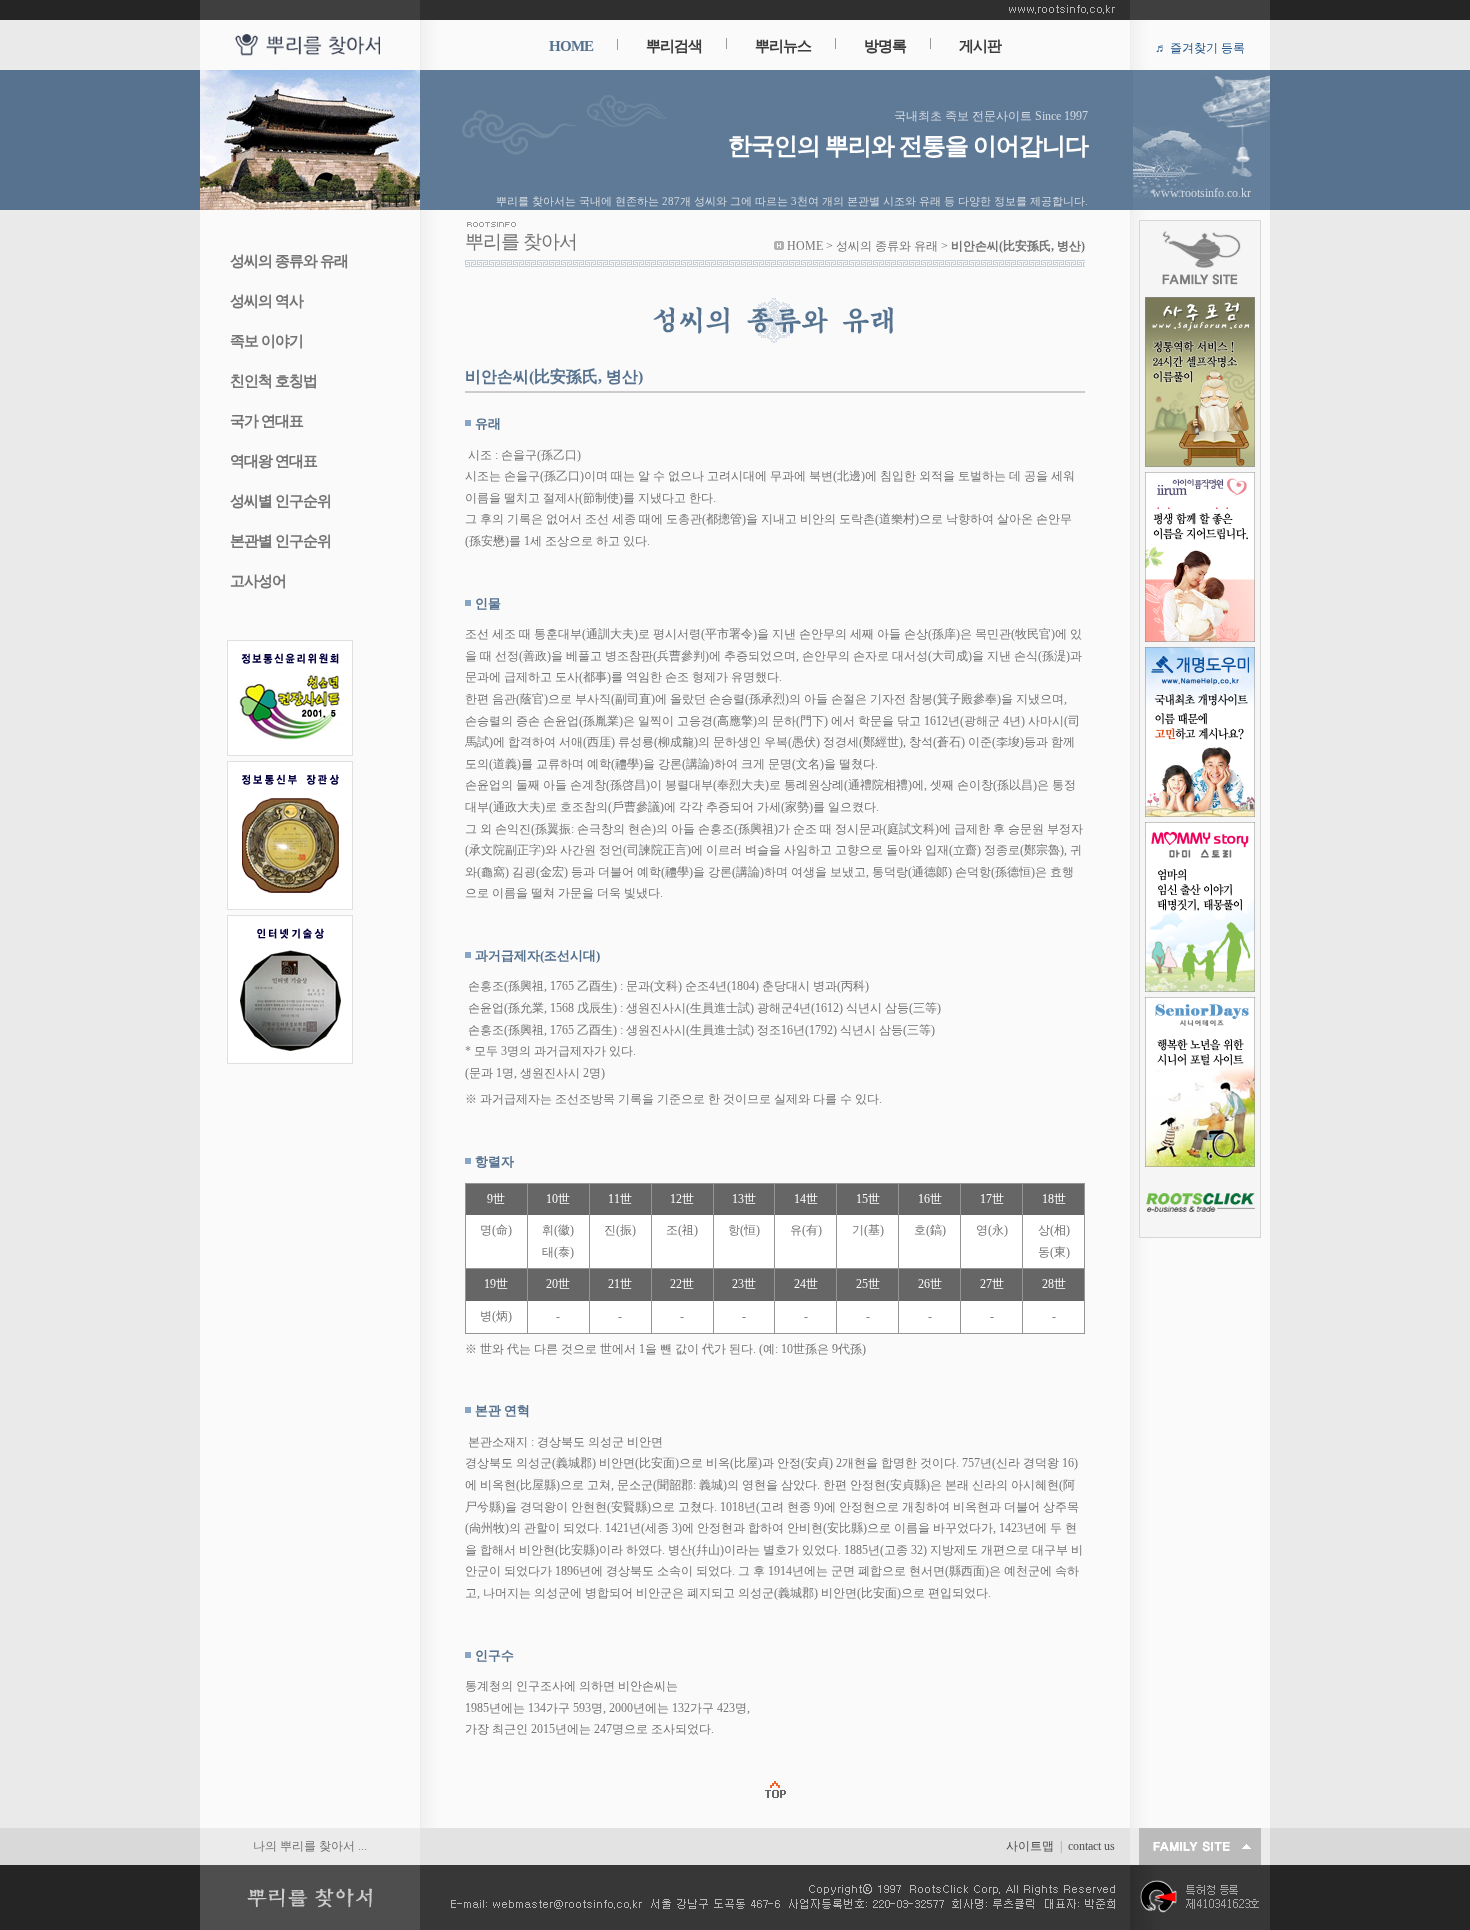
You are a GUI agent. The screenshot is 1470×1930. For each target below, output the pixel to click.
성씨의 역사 (266, 301)
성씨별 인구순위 (280, 501)
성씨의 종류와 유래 (289, 261)
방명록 (885, 46)
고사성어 (258, 581)
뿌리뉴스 (783, 46)
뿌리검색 (674, 46)
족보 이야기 (266, 341)
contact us (1091, 1846)
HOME (571, 46)
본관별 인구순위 (280, 541)
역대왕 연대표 (273, 461)
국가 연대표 (266, 421)
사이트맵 (1030, 1846)
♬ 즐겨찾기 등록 (1200, 48)
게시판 (980, 46)
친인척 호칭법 (273, 381)
